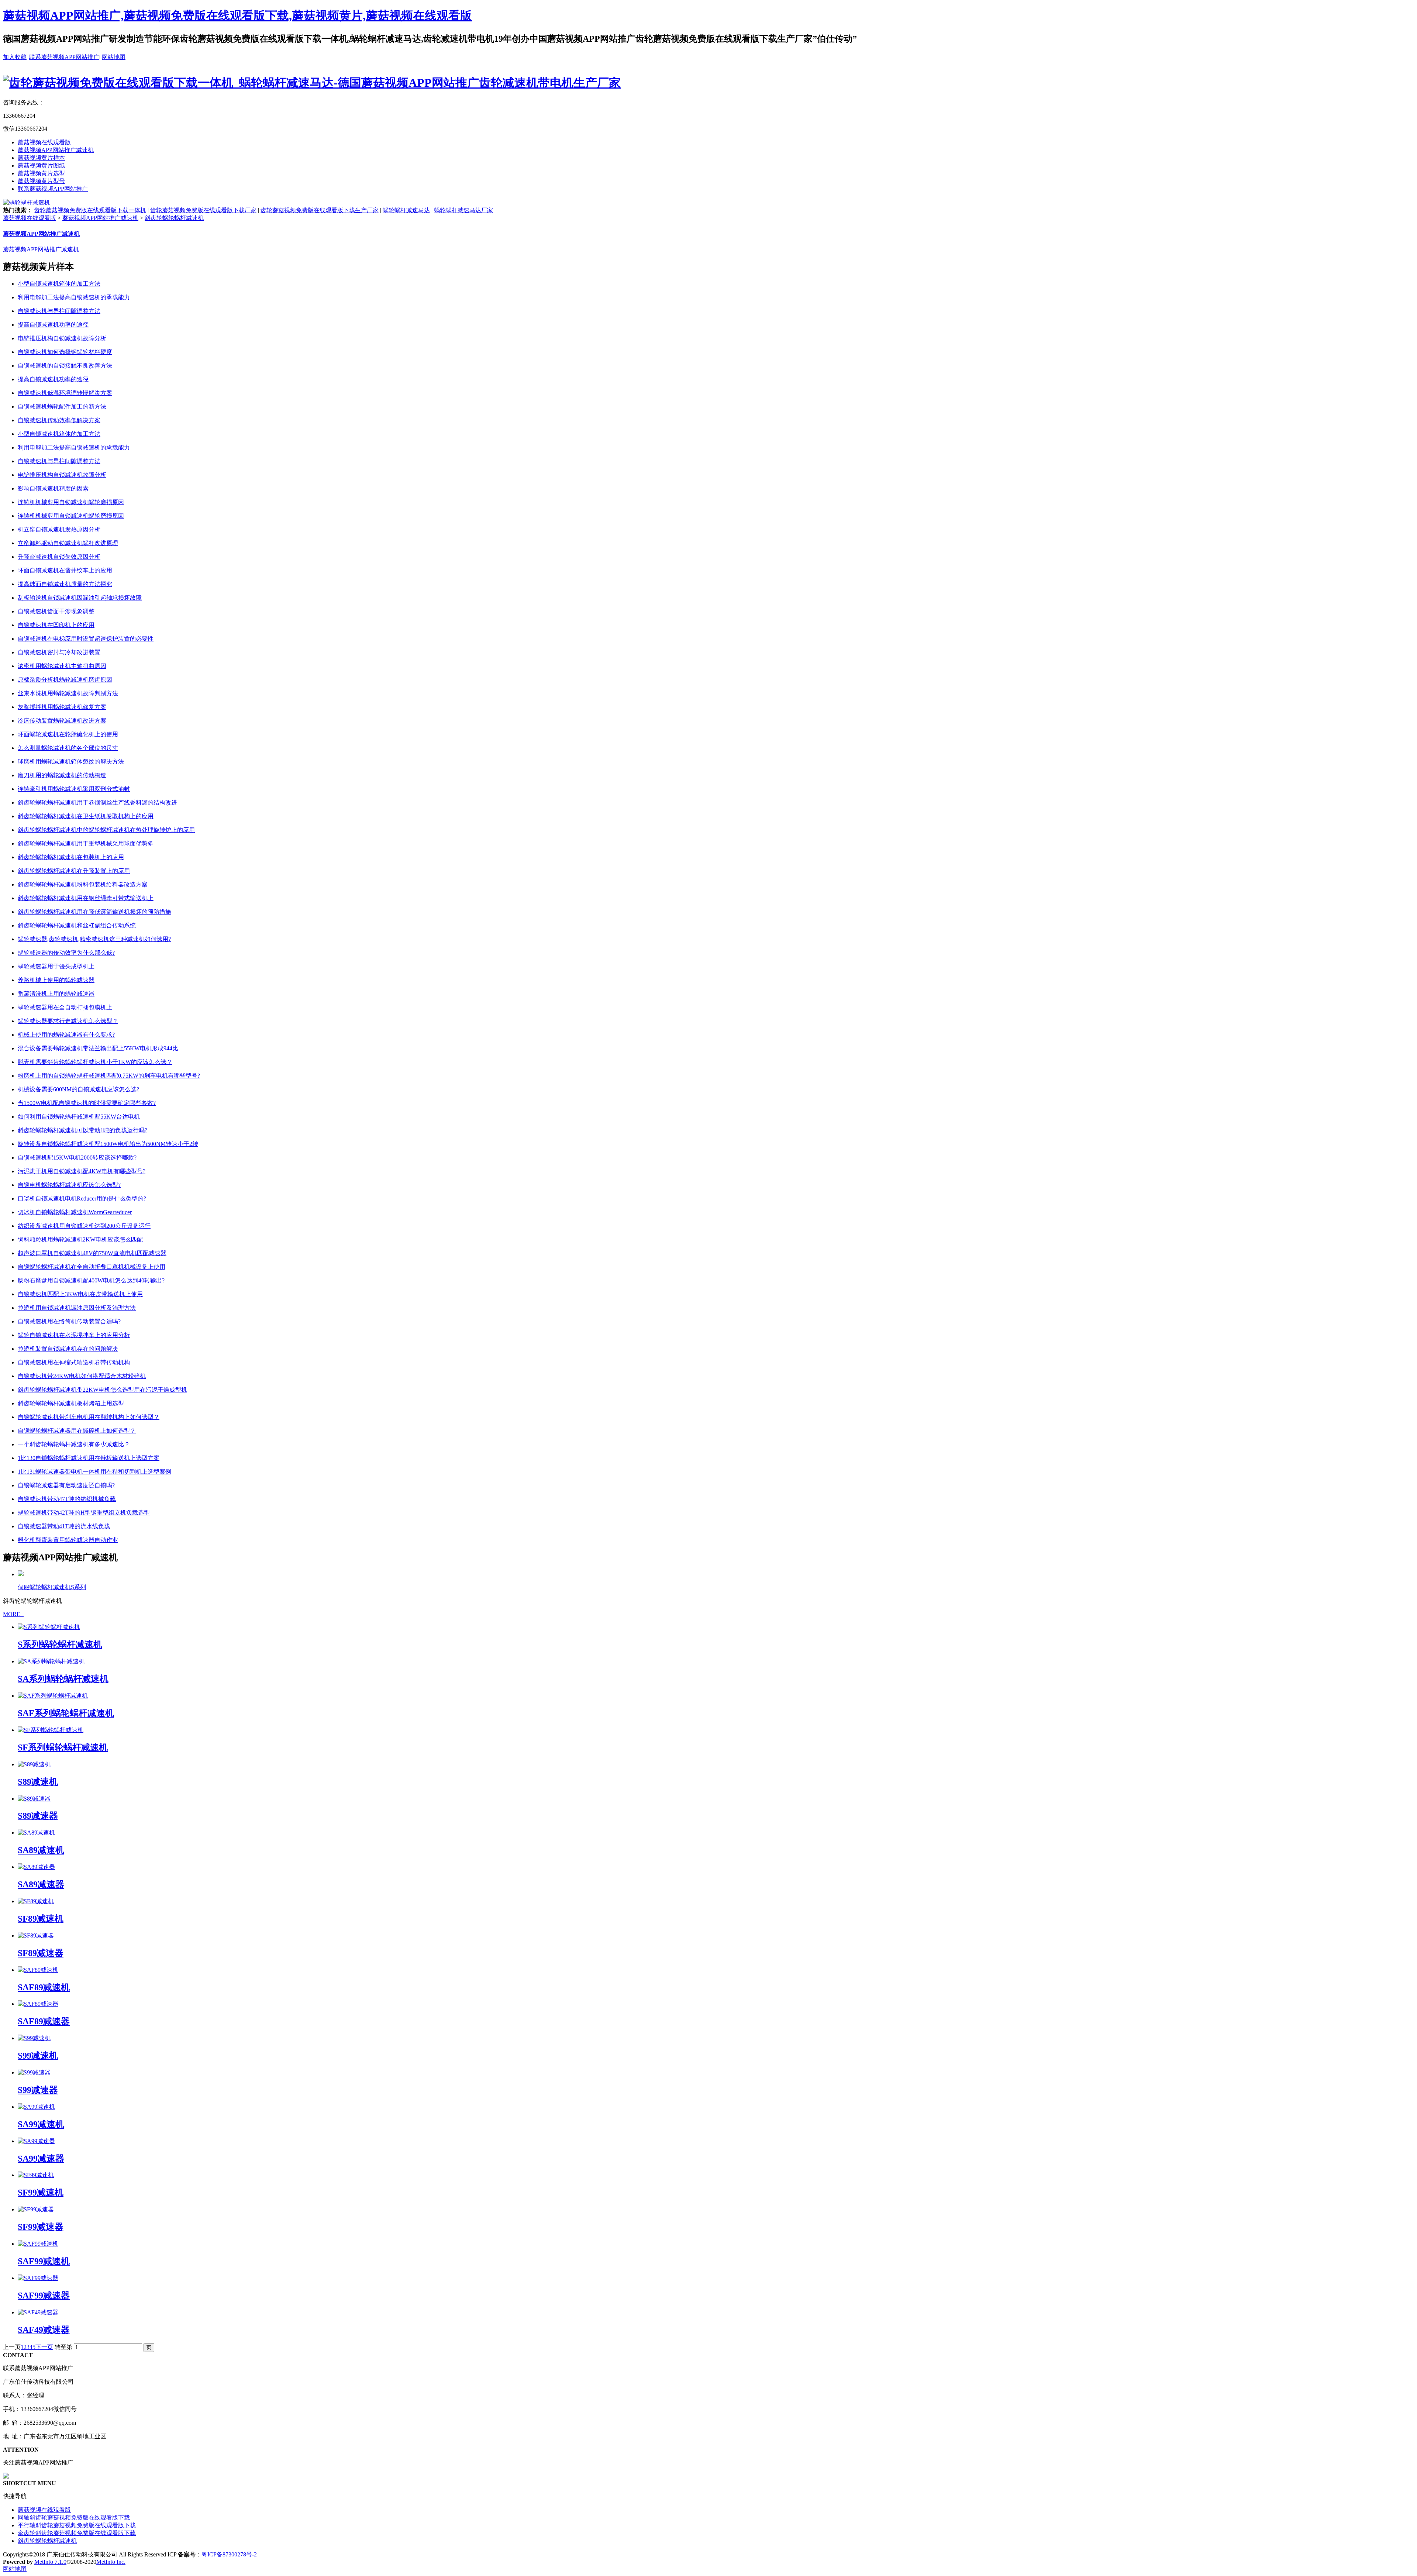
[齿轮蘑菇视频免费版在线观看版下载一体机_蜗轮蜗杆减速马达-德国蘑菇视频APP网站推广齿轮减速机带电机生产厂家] (312, 83)
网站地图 (114, 57)
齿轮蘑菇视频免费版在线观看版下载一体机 (90, 210)
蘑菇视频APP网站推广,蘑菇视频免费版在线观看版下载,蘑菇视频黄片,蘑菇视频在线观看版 (237, 16)
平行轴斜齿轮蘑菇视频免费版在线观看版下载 (77, 2525)
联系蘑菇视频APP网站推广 (64, 57)
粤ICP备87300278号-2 (229, 2554)
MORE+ (13, 1614)
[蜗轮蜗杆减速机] (27, 202)
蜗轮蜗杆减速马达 (406, 210)
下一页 (44, 2347)
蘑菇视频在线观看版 (44, 142)
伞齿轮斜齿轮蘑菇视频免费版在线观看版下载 (77, 2533)
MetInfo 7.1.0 (50, 2562)
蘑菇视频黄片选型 (41, 173)
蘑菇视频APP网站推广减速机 (56, 150)
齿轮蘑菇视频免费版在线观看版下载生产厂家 (320, 210)
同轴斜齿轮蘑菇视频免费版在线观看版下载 (74, 2518)
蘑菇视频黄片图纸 (41, 166)
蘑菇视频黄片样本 (41, 158)
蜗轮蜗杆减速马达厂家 (463, 210)
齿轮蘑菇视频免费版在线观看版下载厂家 (203, 210)
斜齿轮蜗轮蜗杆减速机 (174, 218)
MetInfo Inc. (111, 2562)
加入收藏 (15, 57)
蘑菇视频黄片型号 (41, 181)
